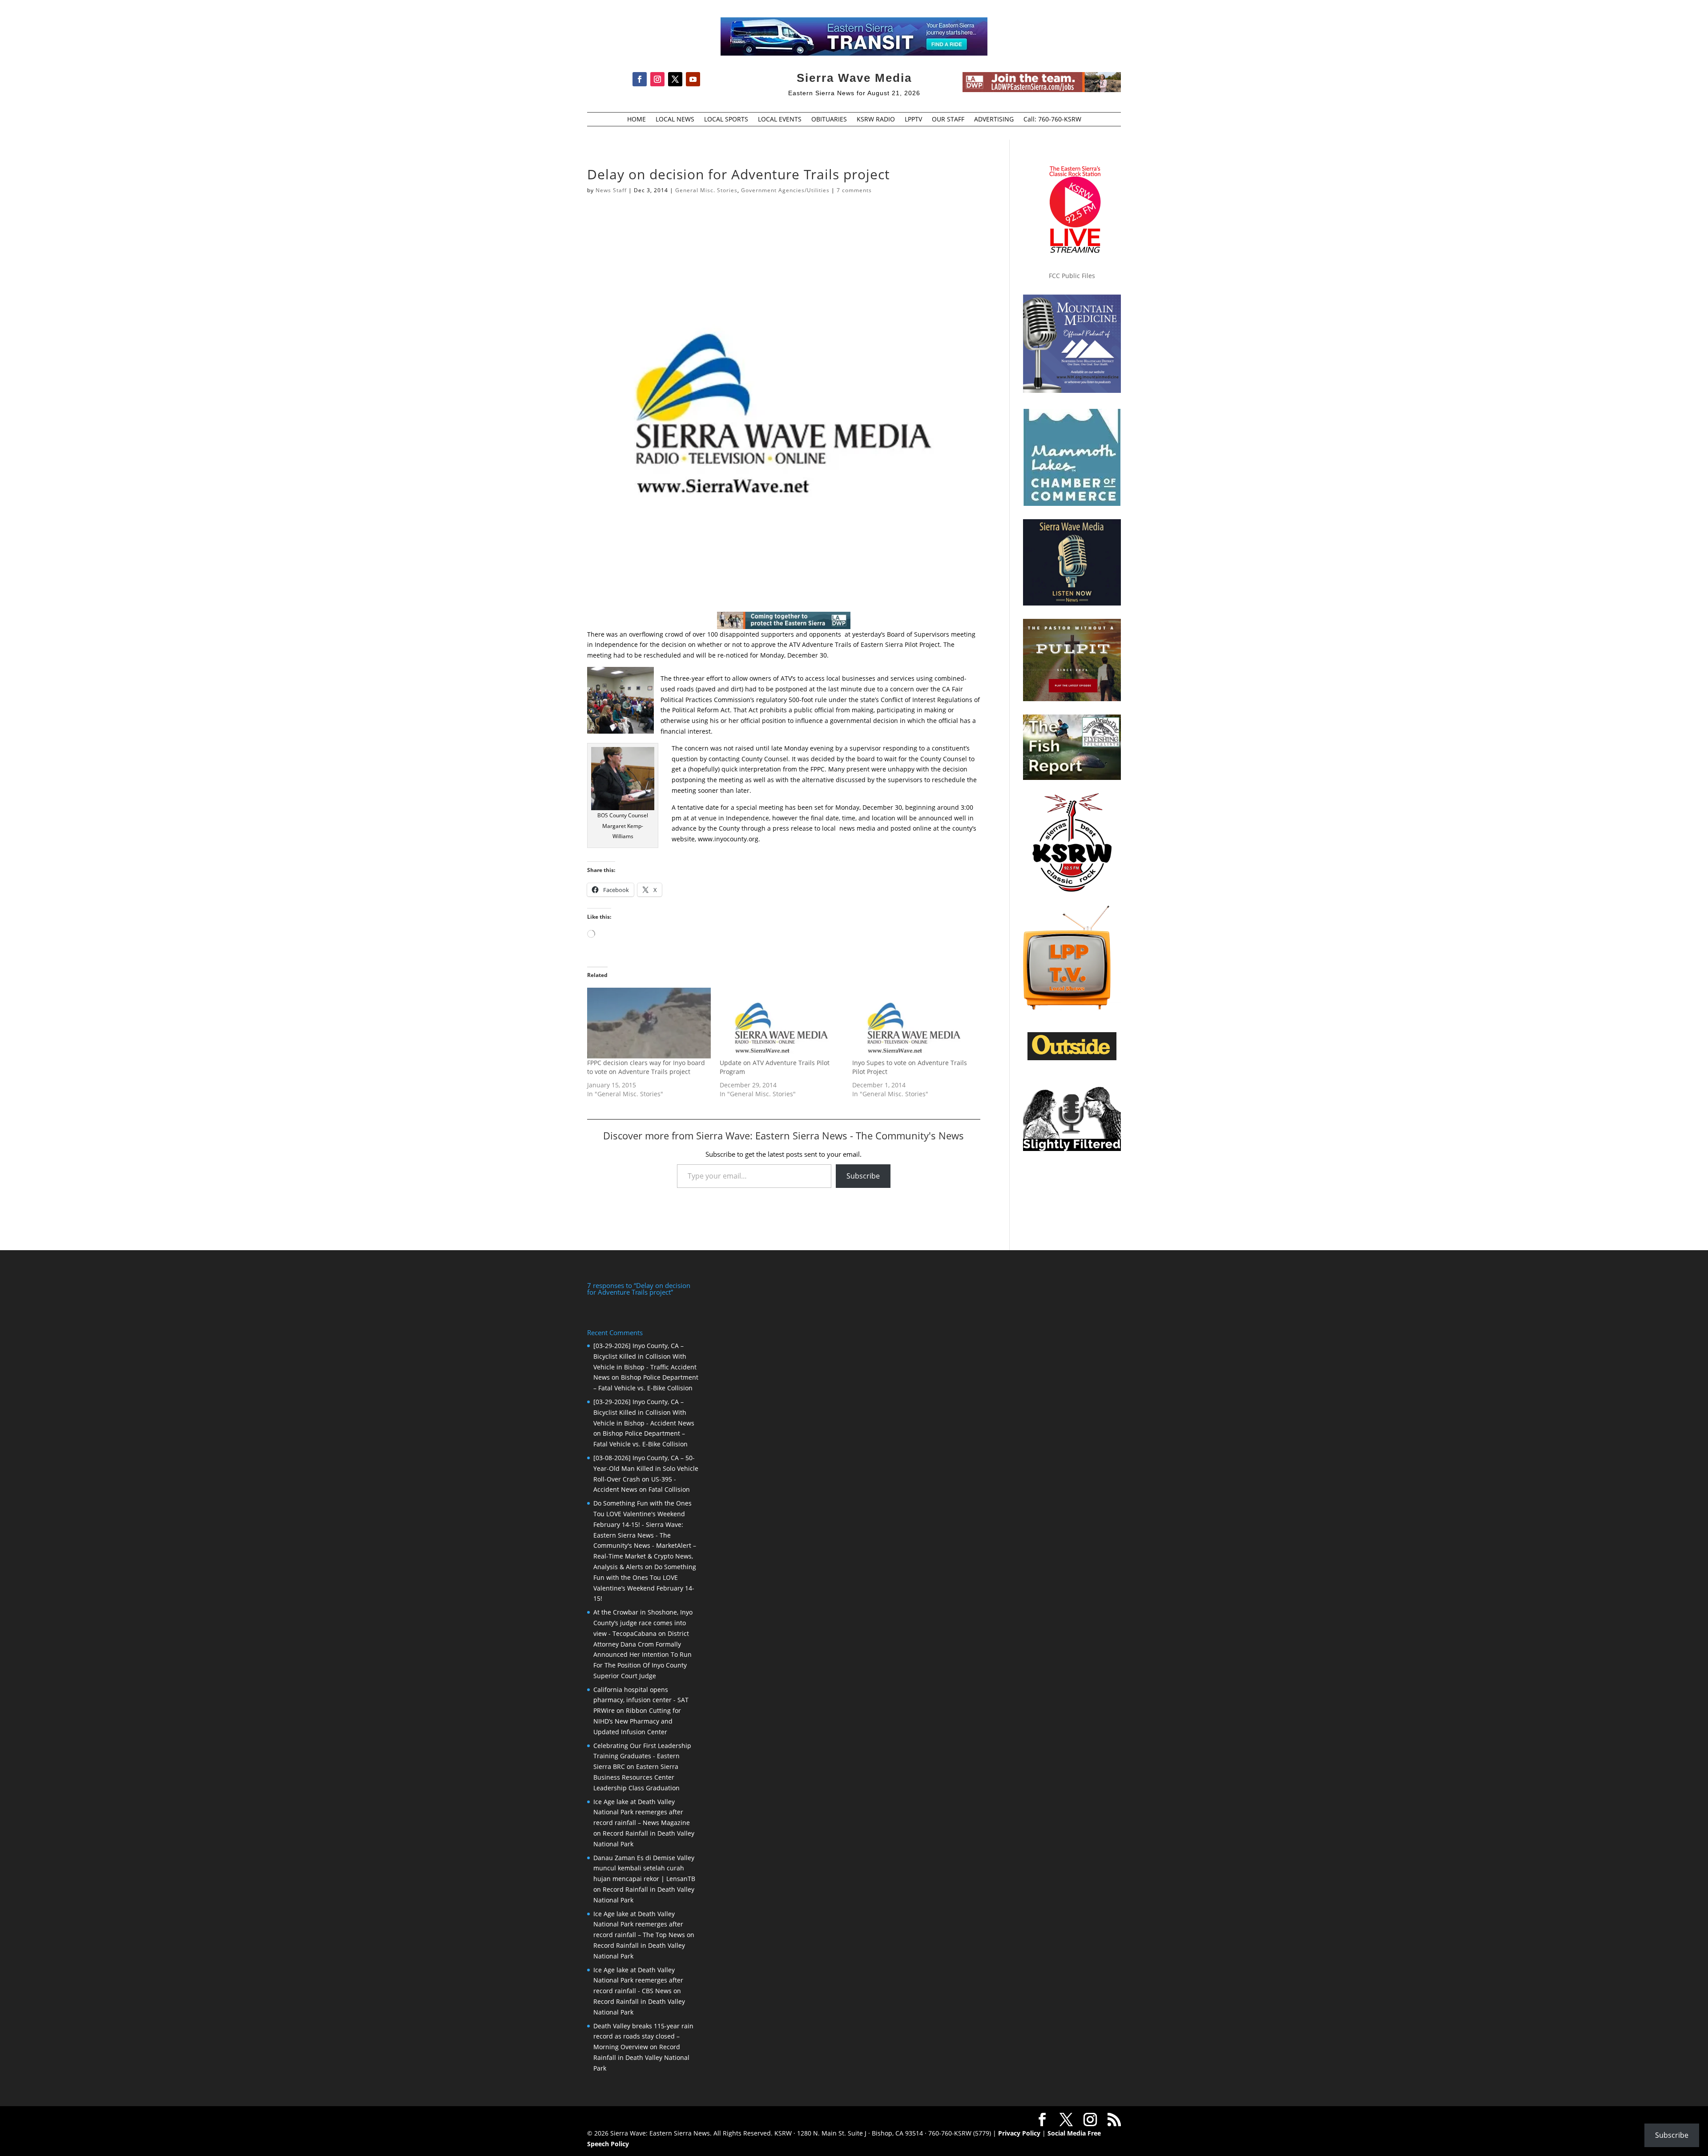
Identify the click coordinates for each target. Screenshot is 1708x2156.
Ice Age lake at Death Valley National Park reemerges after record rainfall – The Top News (639, 1924)
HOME (636, 120)
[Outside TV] (1072, 1058)
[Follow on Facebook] (640, 79)
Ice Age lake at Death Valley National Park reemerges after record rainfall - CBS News (638, 1980)
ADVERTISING (994, 120)
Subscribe (863, 1176)
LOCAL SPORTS (726, 120)
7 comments (854, 190)
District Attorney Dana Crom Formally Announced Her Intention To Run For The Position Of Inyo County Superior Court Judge (643, 1655)
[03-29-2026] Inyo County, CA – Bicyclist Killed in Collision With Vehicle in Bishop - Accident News (644, 1412)
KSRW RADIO (876, 120)
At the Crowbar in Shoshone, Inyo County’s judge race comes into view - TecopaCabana (643, 1623)
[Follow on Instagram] (657, 79)
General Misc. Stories (706, 190)
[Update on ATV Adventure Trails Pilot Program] (781, 1023)
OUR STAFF (948, 120)
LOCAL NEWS (675, 120)
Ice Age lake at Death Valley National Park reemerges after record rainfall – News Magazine (642, 1812)
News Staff (611, 190)
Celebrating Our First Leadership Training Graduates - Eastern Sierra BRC (642, 1756)
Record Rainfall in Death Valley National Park (641, 2057)
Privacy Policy (1019, 2133)
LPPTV (913, 120)
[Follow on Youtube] (693, 79)
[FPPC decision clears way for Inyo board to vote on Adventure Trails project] (649, 1023)
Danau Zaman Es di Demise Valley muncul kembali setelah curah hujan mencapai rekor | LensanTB (644, 1868)
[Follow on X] (675, 79)
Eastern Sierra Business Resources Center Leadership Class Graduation (636, 1777)
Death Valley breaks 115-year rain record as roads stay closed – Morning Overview (643, 2037)
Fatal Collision (669, 1489)
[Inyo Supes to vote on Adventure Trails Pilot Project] (914, 1023)
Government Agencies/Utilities (785, 190)
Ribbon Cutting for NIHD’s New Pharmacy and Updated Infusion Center (637, 1721)
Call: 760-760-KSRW (1052, 120)
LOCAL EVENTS (780, 120)
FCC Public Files (1072, 276)
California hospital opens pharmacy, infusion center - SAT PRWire (641, 1700)
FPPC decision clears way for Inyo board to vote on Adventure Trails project (646, 1067)
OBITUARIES (829, 120)
